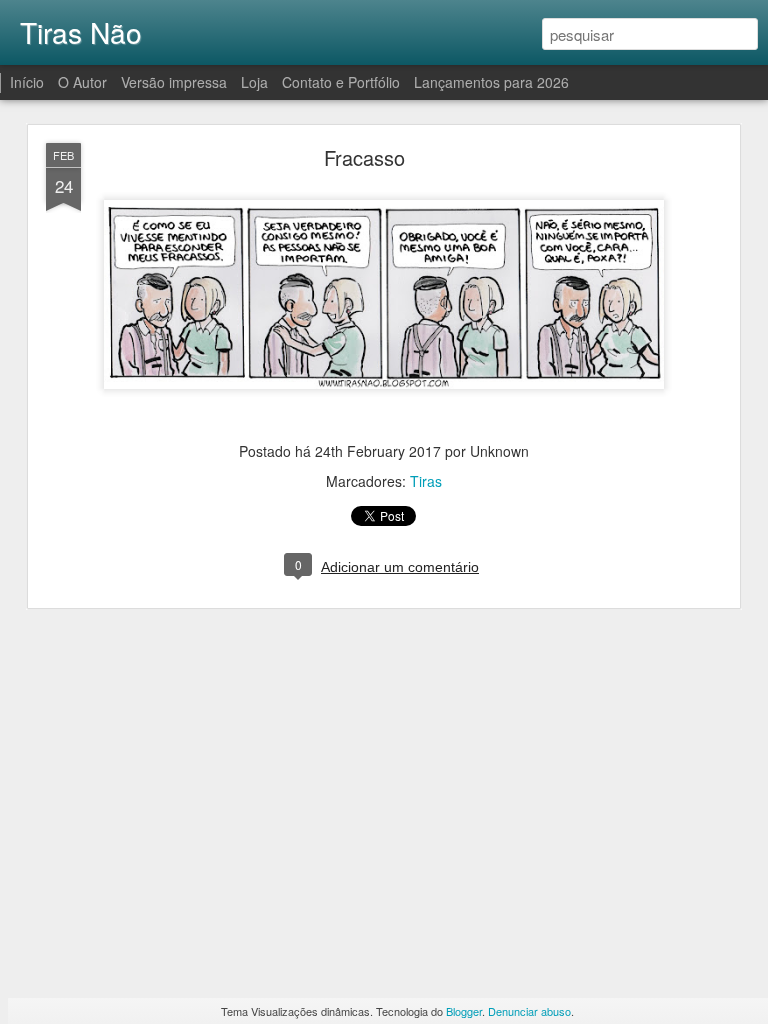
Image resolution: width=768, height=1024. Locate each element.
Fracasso (364, 157)
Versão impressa (174, 82)
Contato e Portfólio (343, 82)
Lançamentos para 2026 (491, 82)
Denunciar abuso (529, 1011)
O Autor (82, 82)
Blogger (464, 1011)
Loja (254, 82)
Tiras (426, 481)
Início (27, 82)
